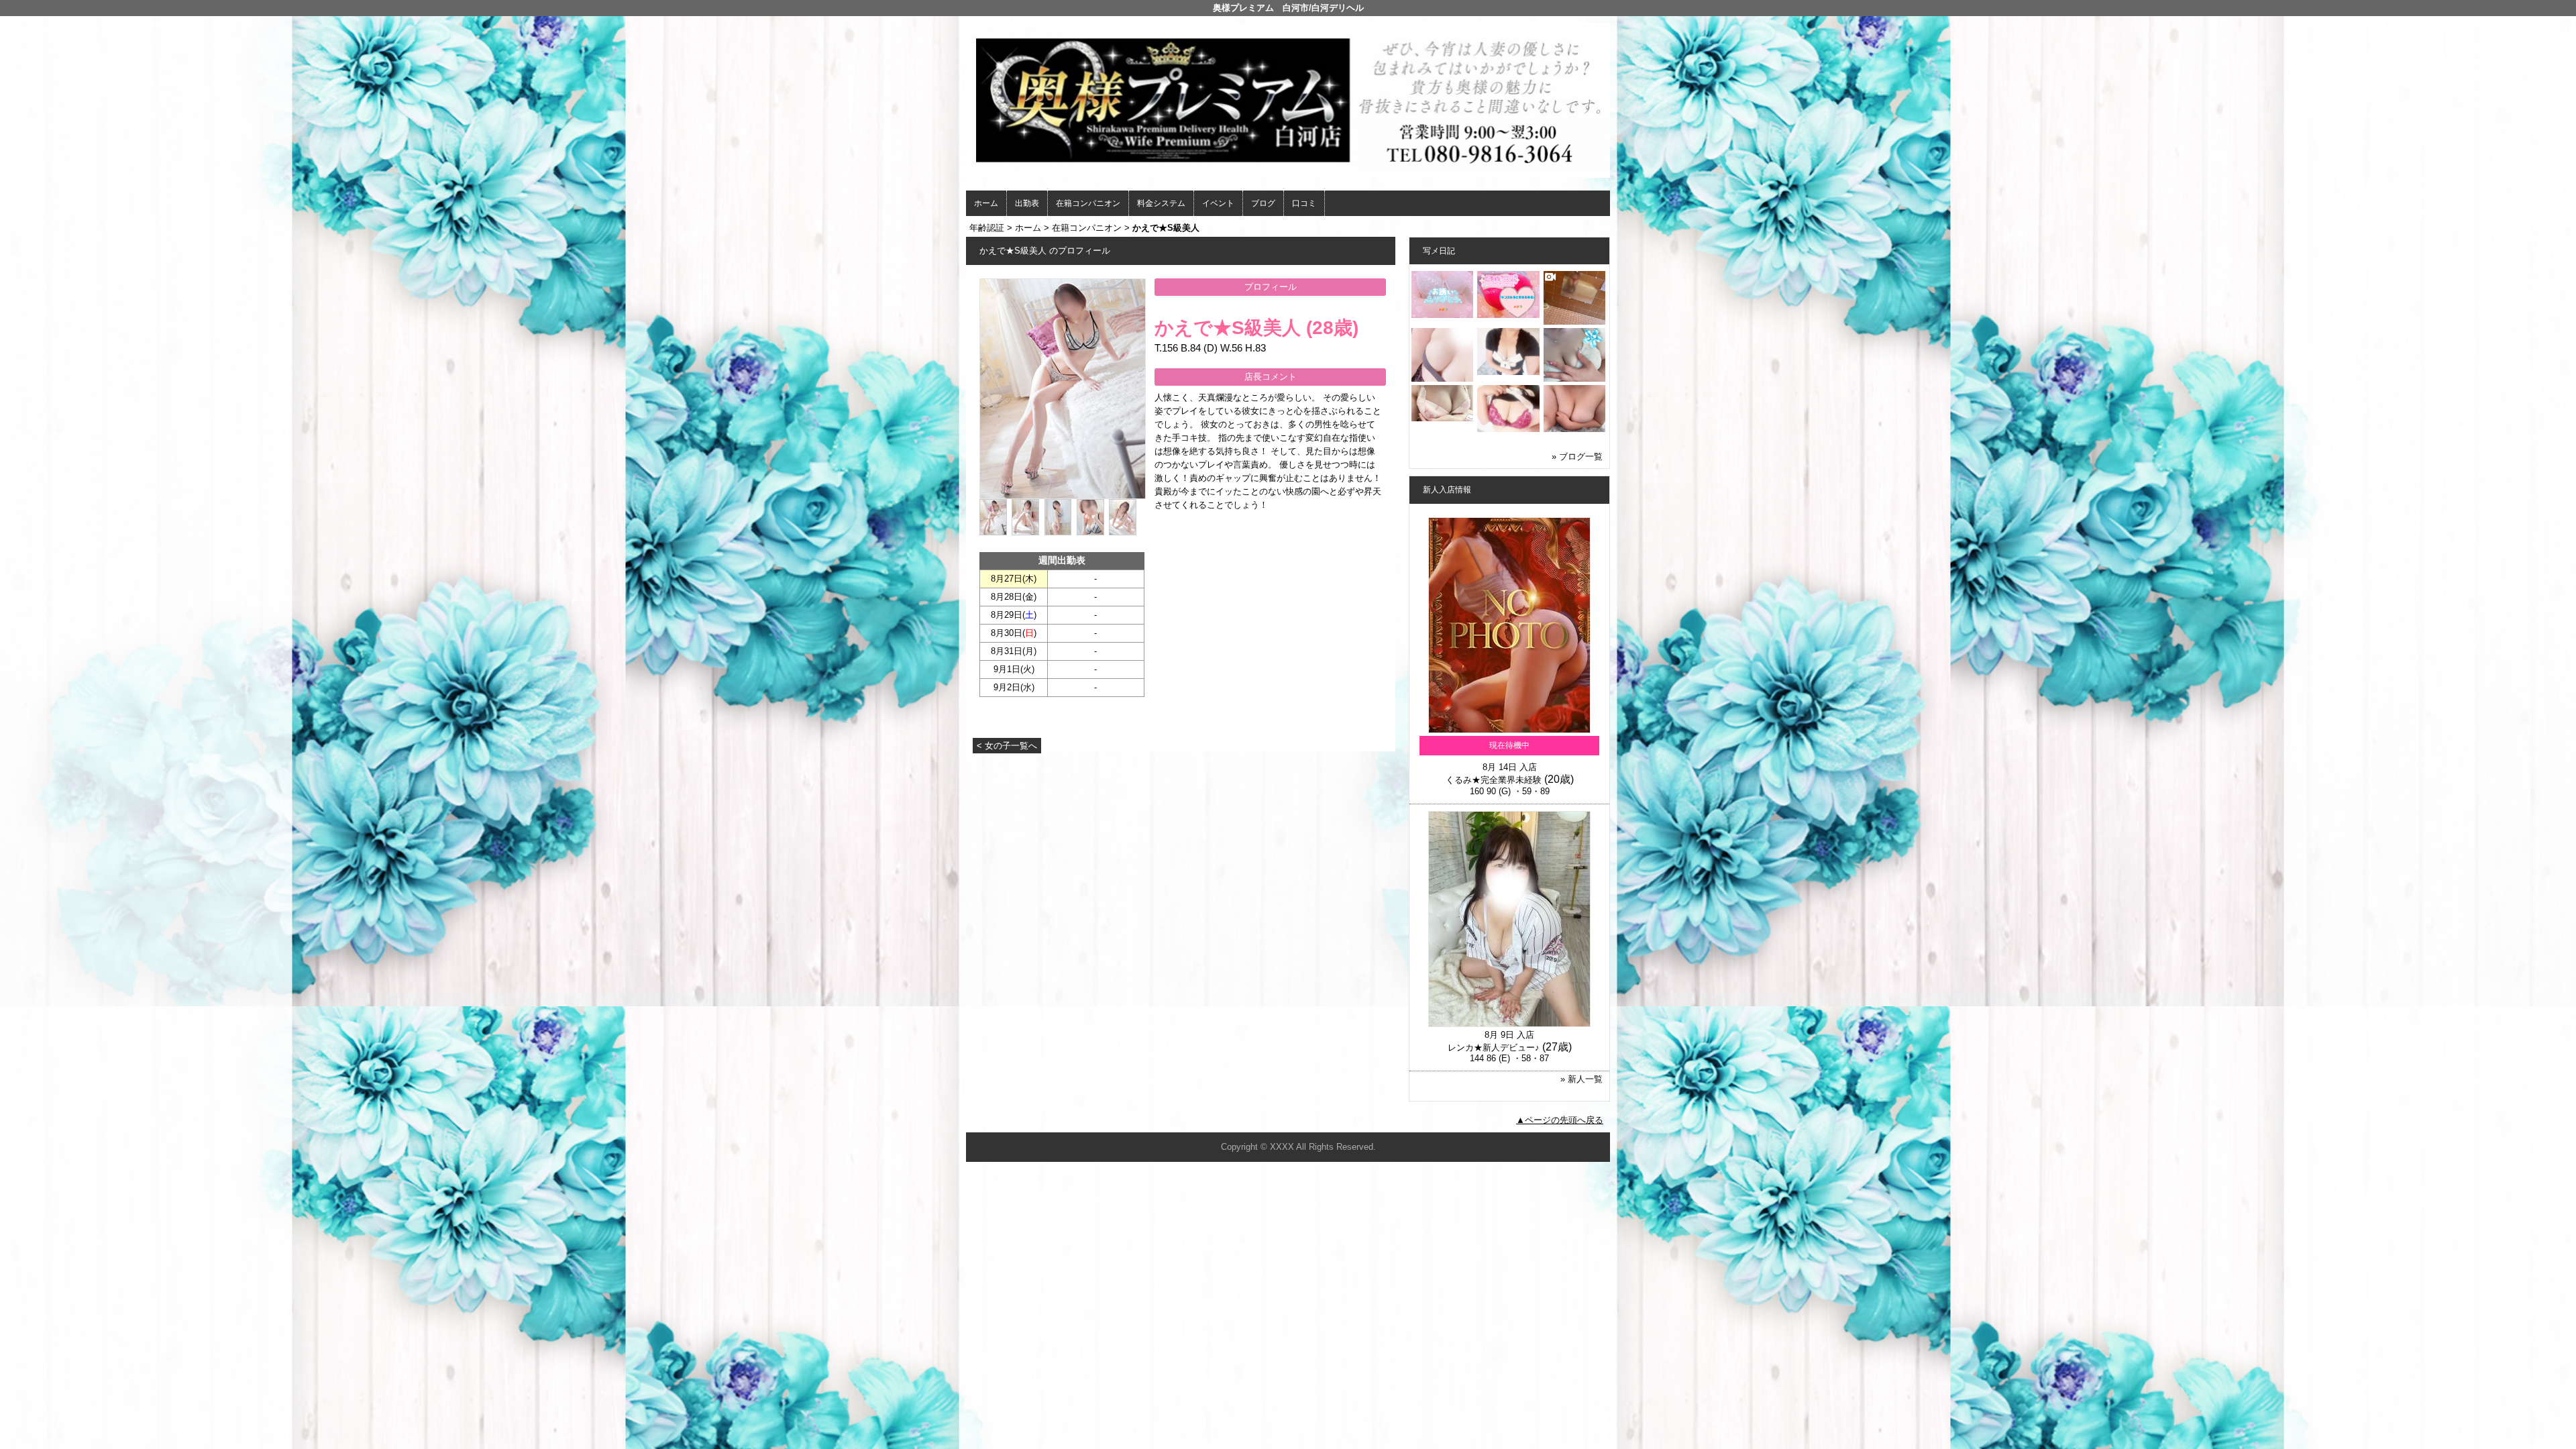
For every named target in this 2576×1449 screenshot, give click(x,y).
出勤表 (1027, 203)
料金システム (1161, 203)
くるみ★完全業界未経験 (1494, 780)
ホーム (986, 203)
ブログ (1263, 203)
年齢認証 (987, 228)
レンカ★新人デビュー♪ (1494, 1048)
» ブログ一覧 (1577, 457)
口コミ (1304, 203)
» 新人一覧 (1581, 1079)
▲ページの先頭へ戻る (1560, 1120)
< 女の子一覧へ (1007, 746)
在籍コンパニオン (1088, 203)
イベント (1218, 203)
